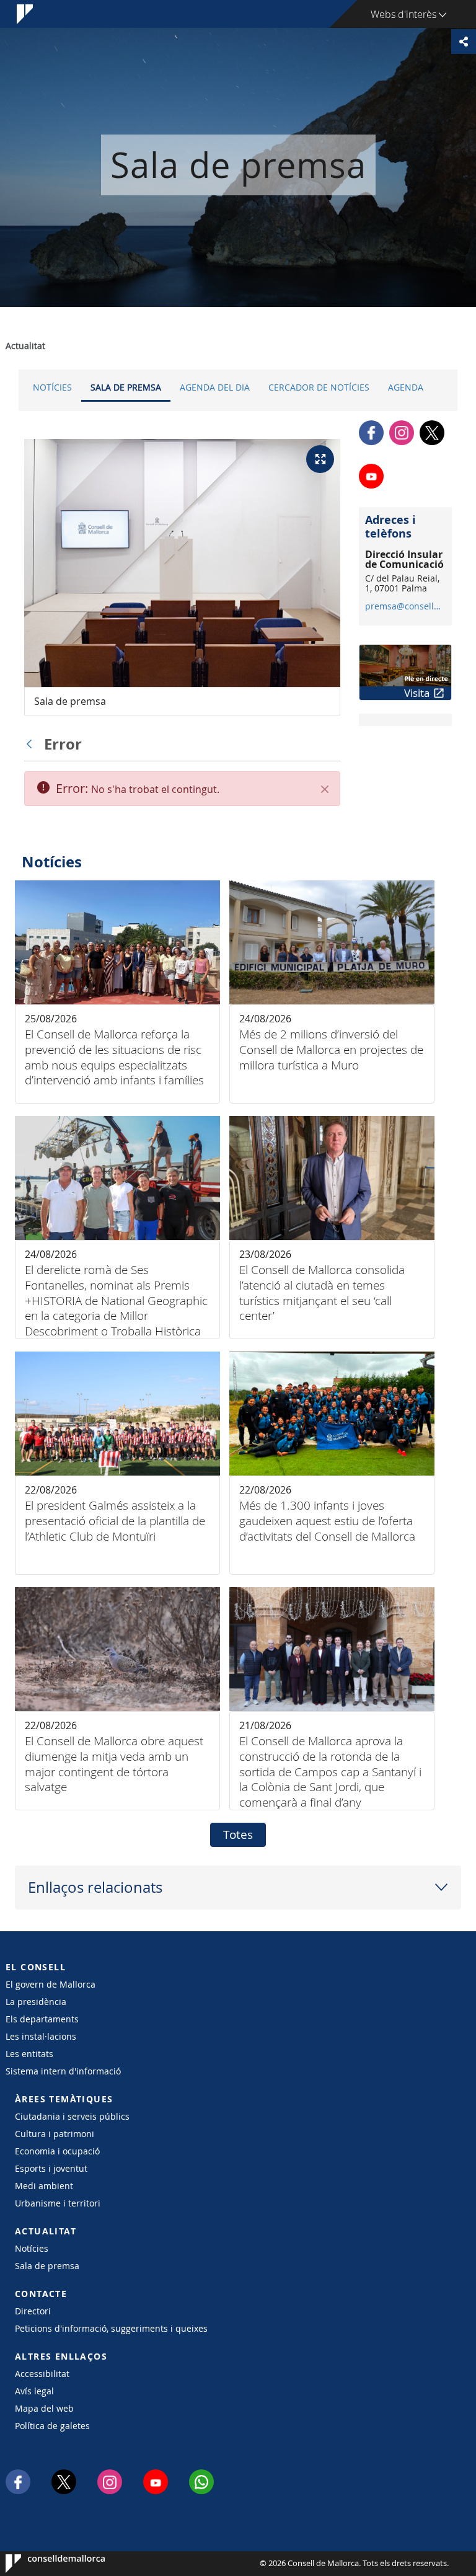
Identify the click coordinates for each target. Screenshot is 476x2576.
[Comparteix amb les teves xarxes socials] (464, 42)
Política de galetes (52, 2426)
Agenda (406, 387)
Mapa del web (44, 2408)
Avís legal (34, 2391)
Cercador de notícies (319, 387)
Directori (33, 2311)
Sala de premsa (126, 387)
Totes (238, 1835)
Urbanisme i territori (58, 2203)
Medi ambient (44, 2186)
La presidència (36, 2002)
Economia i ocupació (57, 2151)
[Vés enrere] (32, 744)
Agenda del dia (215, 387)
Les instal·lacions (41, 2036)
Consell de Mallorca (43, 2564)
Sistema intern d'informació (63, 2071)
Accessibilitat (42, 2374)
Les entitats (29, 2054)
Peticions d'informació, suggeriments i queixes (111, 2328)
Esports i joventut (51, 2168)
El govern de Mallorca (51, 1984)
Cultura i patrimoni (55, 2134)
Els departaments (42, 2019)
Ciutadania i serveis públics (72, 2116)
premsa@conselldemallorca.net (405, 606)
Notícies (52, 387)
